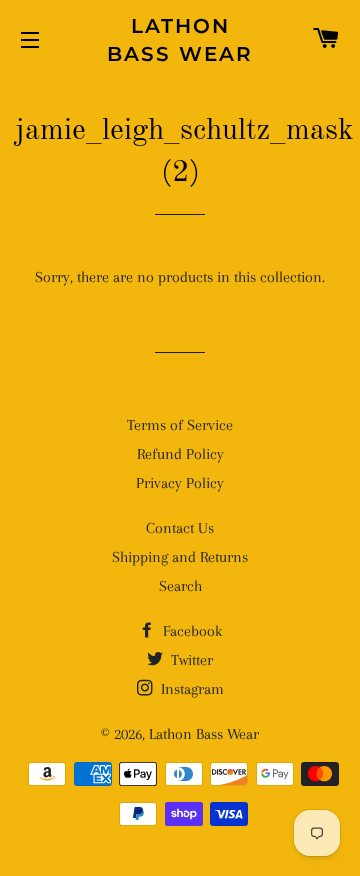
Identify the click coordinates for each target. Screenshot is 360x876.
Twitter (190, 660)
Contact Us (180, 528)
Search (180, 586)
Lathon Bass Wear (180, 40)
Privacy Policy (180, 483)
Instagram (190, 689)
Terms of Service (180, 425)
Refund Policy (180, 454)
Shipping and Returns (180, 557)
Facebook (190, 631)
